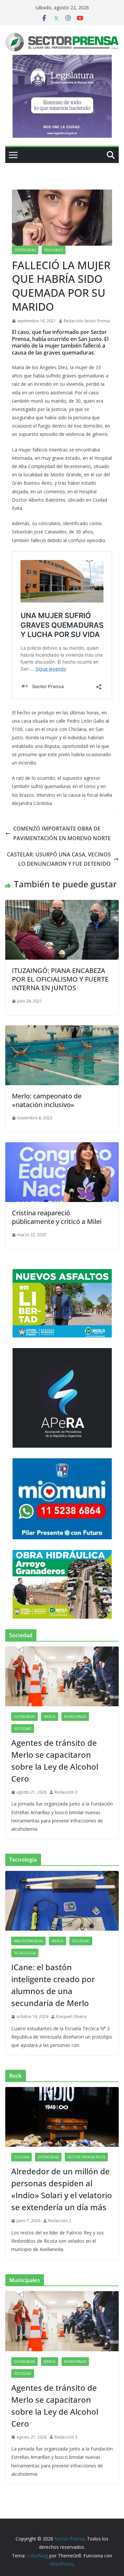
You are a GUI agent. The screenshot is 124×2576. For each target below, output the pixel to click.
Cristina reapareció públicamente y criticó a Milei (57, 1217)
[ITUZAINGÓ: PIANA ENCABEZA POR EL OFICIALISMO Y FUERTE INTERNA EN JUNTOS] (62, 905)
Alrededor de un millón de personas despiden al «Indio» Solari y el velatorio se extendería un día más (62, 2189)
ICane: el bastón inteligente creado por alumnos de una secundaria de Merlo (53, 1985)
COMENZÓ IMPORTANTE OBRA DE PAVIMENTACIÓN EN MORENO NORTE (62, 833)
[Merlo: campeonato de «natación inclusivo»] (62, 1030)
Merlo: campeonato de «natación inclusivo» (47, 1100)
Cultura (21, 2157)
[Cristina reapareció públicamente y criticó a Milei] (62, 1147)
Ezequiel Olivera (71, 2016)
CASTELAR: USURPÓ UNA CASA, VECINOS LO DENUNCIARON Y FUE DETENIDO (59, 859)
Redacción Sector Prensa (87, 321)
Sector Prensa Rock (86, 2157)
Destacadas (25, 250)
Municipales (75, 1717)
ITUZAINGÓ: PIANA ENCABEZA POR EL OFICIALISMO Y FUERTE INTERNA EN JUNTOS (60, 979)
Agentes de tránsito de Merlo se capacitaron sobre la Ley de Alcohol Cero (55, 1761)
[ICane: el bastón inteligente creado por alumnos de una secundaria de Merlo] (62, 1901)
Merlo (50, 1717)
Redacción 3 (66, 1792)
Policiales (54, 250)
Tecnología (25, 1953)
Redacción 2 (60, 2221)
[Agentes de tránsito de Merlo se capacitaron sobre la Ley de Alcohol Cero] (62, 1676)
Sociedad (23, 1729)
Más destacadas (28, 1941)
